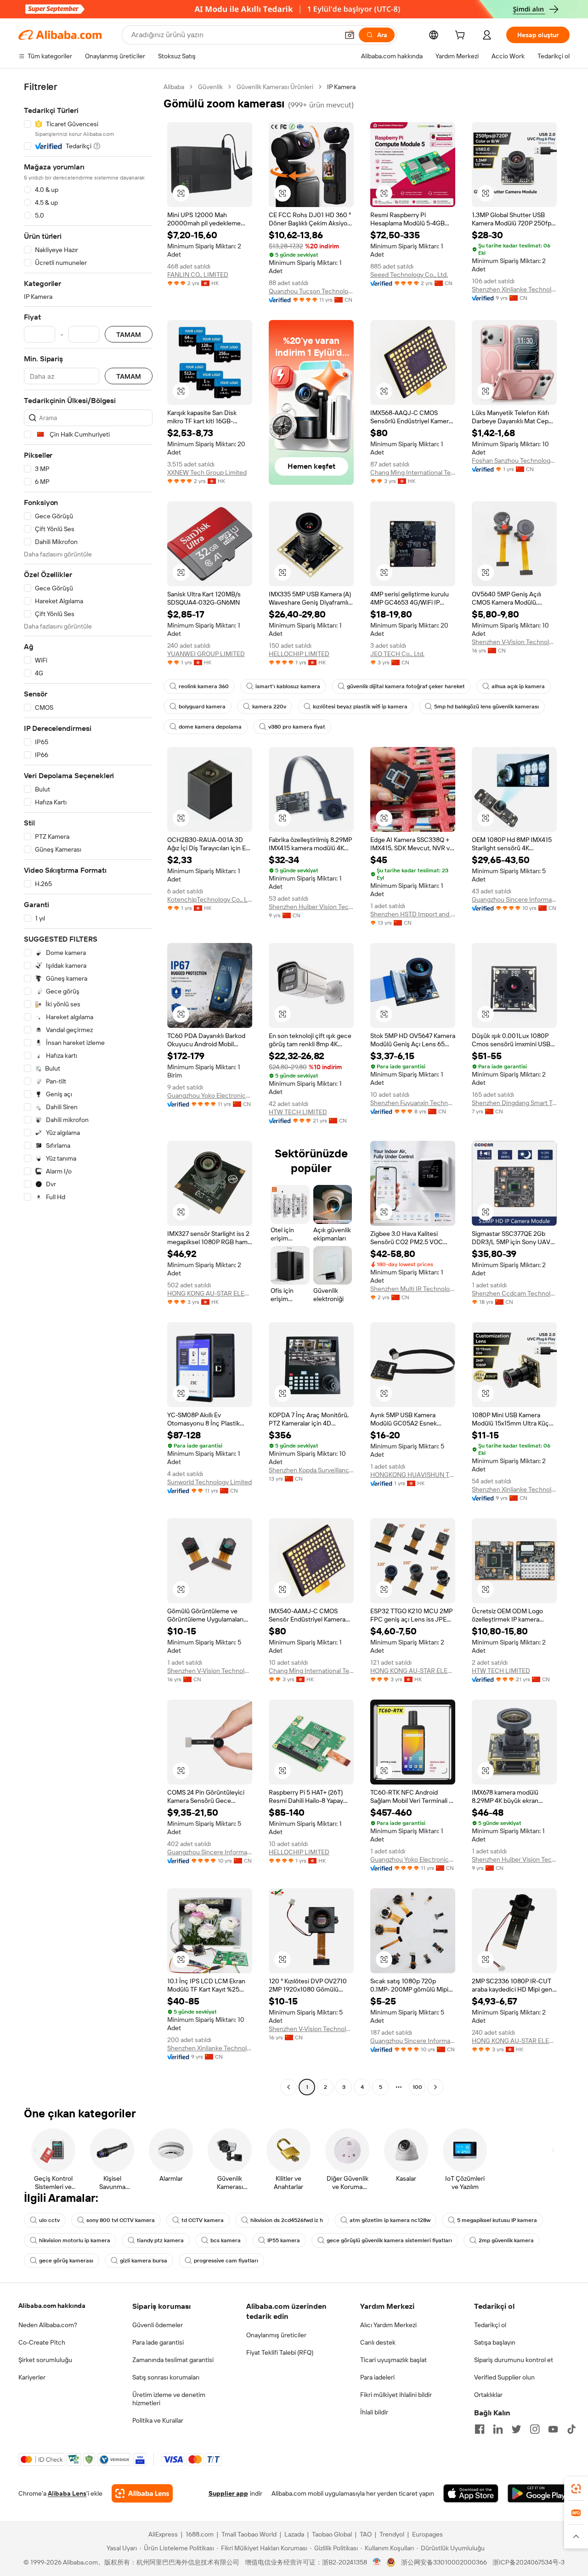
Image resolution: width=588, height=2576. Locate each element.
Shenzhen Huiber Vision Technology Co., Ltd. (311, 907)
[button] (350, 35)
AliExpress (163, 2534)
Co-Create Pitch (42, 2342)
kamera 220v (269, 707)
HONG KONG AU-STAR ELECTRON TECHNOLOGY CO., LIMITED (210, 1293)
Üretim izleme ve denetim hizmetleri (169, 2399)
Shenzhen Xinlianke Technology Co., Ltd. (514, 289)
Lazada (294, 2534)
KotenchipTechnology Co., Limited (210, 899)
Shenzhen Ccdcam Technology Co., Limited (514, 1293)
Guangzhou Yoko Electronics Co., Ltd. (210, 1095)
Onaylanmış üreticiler (276, 2335)
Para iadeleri (377, 2377)
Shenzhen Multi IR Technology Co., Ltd (413, 1289)
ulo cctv (49, 2220)
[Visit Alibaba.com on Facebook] (480, 2429)
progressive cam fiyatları (226, 2261)
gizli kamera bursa (144, 2261)
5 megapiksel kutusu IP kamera (497, 2220)
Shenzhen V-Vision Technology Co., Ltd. (514, 642)
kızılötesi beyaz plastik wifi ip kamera (360, 707)
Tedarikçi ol (490, 2325)
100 (417, 2087)
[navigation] (88, 1088)
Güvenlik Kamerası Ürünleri (275, 87)
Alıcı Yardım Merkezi (388, 2325)
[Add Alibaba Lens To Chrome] (142, 2493)
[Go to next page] (435, 2087)
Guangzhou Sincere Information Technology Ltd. (514, 899)
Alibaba (174, 87)
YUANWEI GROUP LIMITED (206, 654)
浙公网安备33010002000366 (444, 2562)
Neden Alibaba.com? (48, 2325)
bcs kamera (226, 2240)
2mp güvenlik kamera (506, 2240)
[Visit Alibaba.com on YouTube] (553, 2429)
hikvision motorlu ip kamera (75, 2240)
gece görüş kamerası (66, 2261)
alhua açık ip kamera (518, 686)
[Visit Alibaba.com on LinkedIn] (498, 2429)
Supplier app (228, 2493)
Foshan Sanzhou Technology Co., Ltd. (514, 460)
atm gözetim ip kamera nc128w (390, 2220)
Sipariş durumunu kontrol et (514, 2360)
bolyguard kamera (202, 707)
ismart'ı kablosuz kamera (288, 686)
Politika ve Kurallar (158, 2420)
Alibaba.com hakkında (52, 2306)
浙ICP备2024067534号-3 (529, 2562)
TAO (366, 2534)
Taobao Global (332, 2534)
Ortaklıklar (488, 2395)
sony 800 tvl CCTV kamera (121, 2220)
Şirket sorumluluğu (45, 2360)
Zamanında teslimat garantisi (173, 2360)
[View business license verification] (377, 2562)
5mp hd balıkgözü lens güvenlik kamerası (486, 707)
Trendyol (392, 2534)
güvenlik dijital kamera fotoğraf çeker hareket (406, 686)
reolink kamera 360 (204, 686)
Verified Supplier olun (504, 2377)
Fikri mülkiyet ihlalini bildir (396, 2395)
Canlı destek (378, 2342)
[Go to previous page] (288, 2087)
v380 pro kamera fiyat (297, 727)
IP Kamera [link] (341, 87)
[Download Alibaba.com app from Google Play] (539, 2493)
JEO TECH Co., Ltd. (397, 654)
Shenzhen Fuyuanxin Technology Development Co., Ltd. (413, 1103)
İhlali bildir (374, 2412)
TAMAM (129, 334)
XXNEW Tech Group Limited (207, 472)
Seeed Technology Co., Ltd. (409, 275)
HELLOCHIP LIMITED (299, 654)
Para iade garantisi (158, 2342)
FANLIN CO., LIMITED (198, 275)
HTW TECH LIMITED (298, 1112)
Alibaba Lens (67, 2493)
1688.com (200, 2534)
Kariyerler (32, 2377)
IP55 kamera (284, 2240)
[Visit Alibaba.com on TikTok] (571, 2429)
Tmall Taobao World (249, 2534)
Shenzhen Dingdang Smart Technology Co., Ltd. (514, 1103)
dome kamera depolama (210, 727)
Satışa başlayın (495, 2342)
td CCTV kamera (203, 2220)
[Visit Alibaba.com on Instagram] (535, 2429)
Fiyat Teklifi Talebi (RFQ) (280, 2352)
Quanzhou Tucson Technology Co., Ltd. (311, 291)
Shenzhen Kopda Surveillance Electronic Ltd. (311, 1470)
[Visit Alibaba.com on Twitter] (516, 2429)
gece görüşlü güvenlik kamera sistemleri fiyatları (389, 2240)
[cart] (462, 36)
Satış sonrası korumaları (166, 2377)
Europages (427, 2534)
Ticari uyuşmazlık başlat (393, 2360)
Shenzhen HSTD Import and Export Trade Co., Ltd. (413, 914)
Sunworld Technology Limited (209, 1482)
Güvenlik (210, 87)
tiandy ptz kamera (160, 2240)
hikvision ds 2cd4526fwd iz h (287, 2220)
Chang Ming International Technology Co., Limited (413, 472)
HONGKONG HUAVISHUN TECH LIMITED (413, 1475)
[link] (576, 2489)
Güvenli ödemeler (158, 2325)
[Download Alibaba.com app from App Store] (471, 2493)
